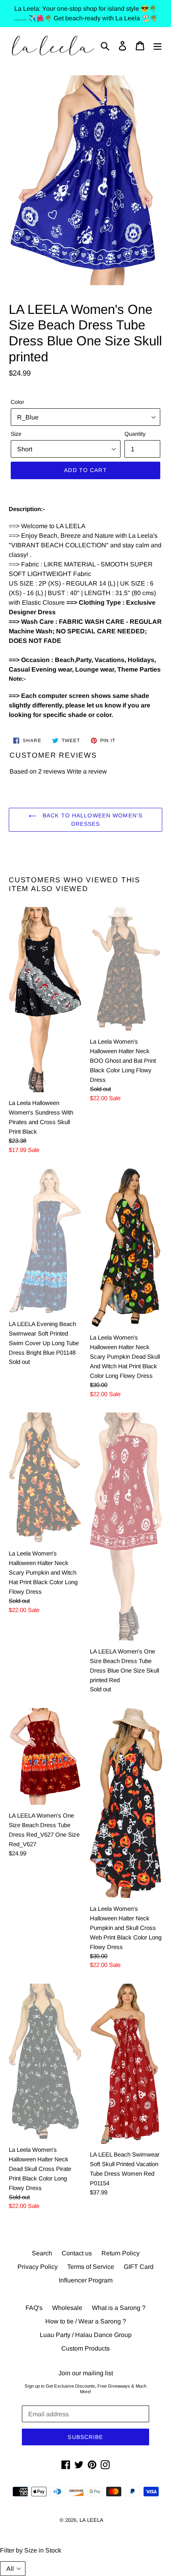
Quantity (135, 434)
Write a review (87, 771)
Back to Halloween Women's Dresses (91, 820)
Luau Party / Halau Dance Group (86, 2335)
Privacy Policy (38, 2267)
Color (17, 402)
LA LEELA (91, 2520)
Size (16, 434)
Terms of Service (91, 2267)
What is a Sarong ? (119, 2308)
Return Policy (120, 2253)
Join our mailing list (86, 2373)
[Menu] (157, 46)
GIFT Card (139, 2267)
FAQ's (34, 2308)
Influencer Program (86, 2280)
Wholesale (67, 2308)
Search (42, 2253)
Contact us (77, 2253)
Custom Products (85, 2348)
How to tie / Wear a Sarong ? (86, 2321)
